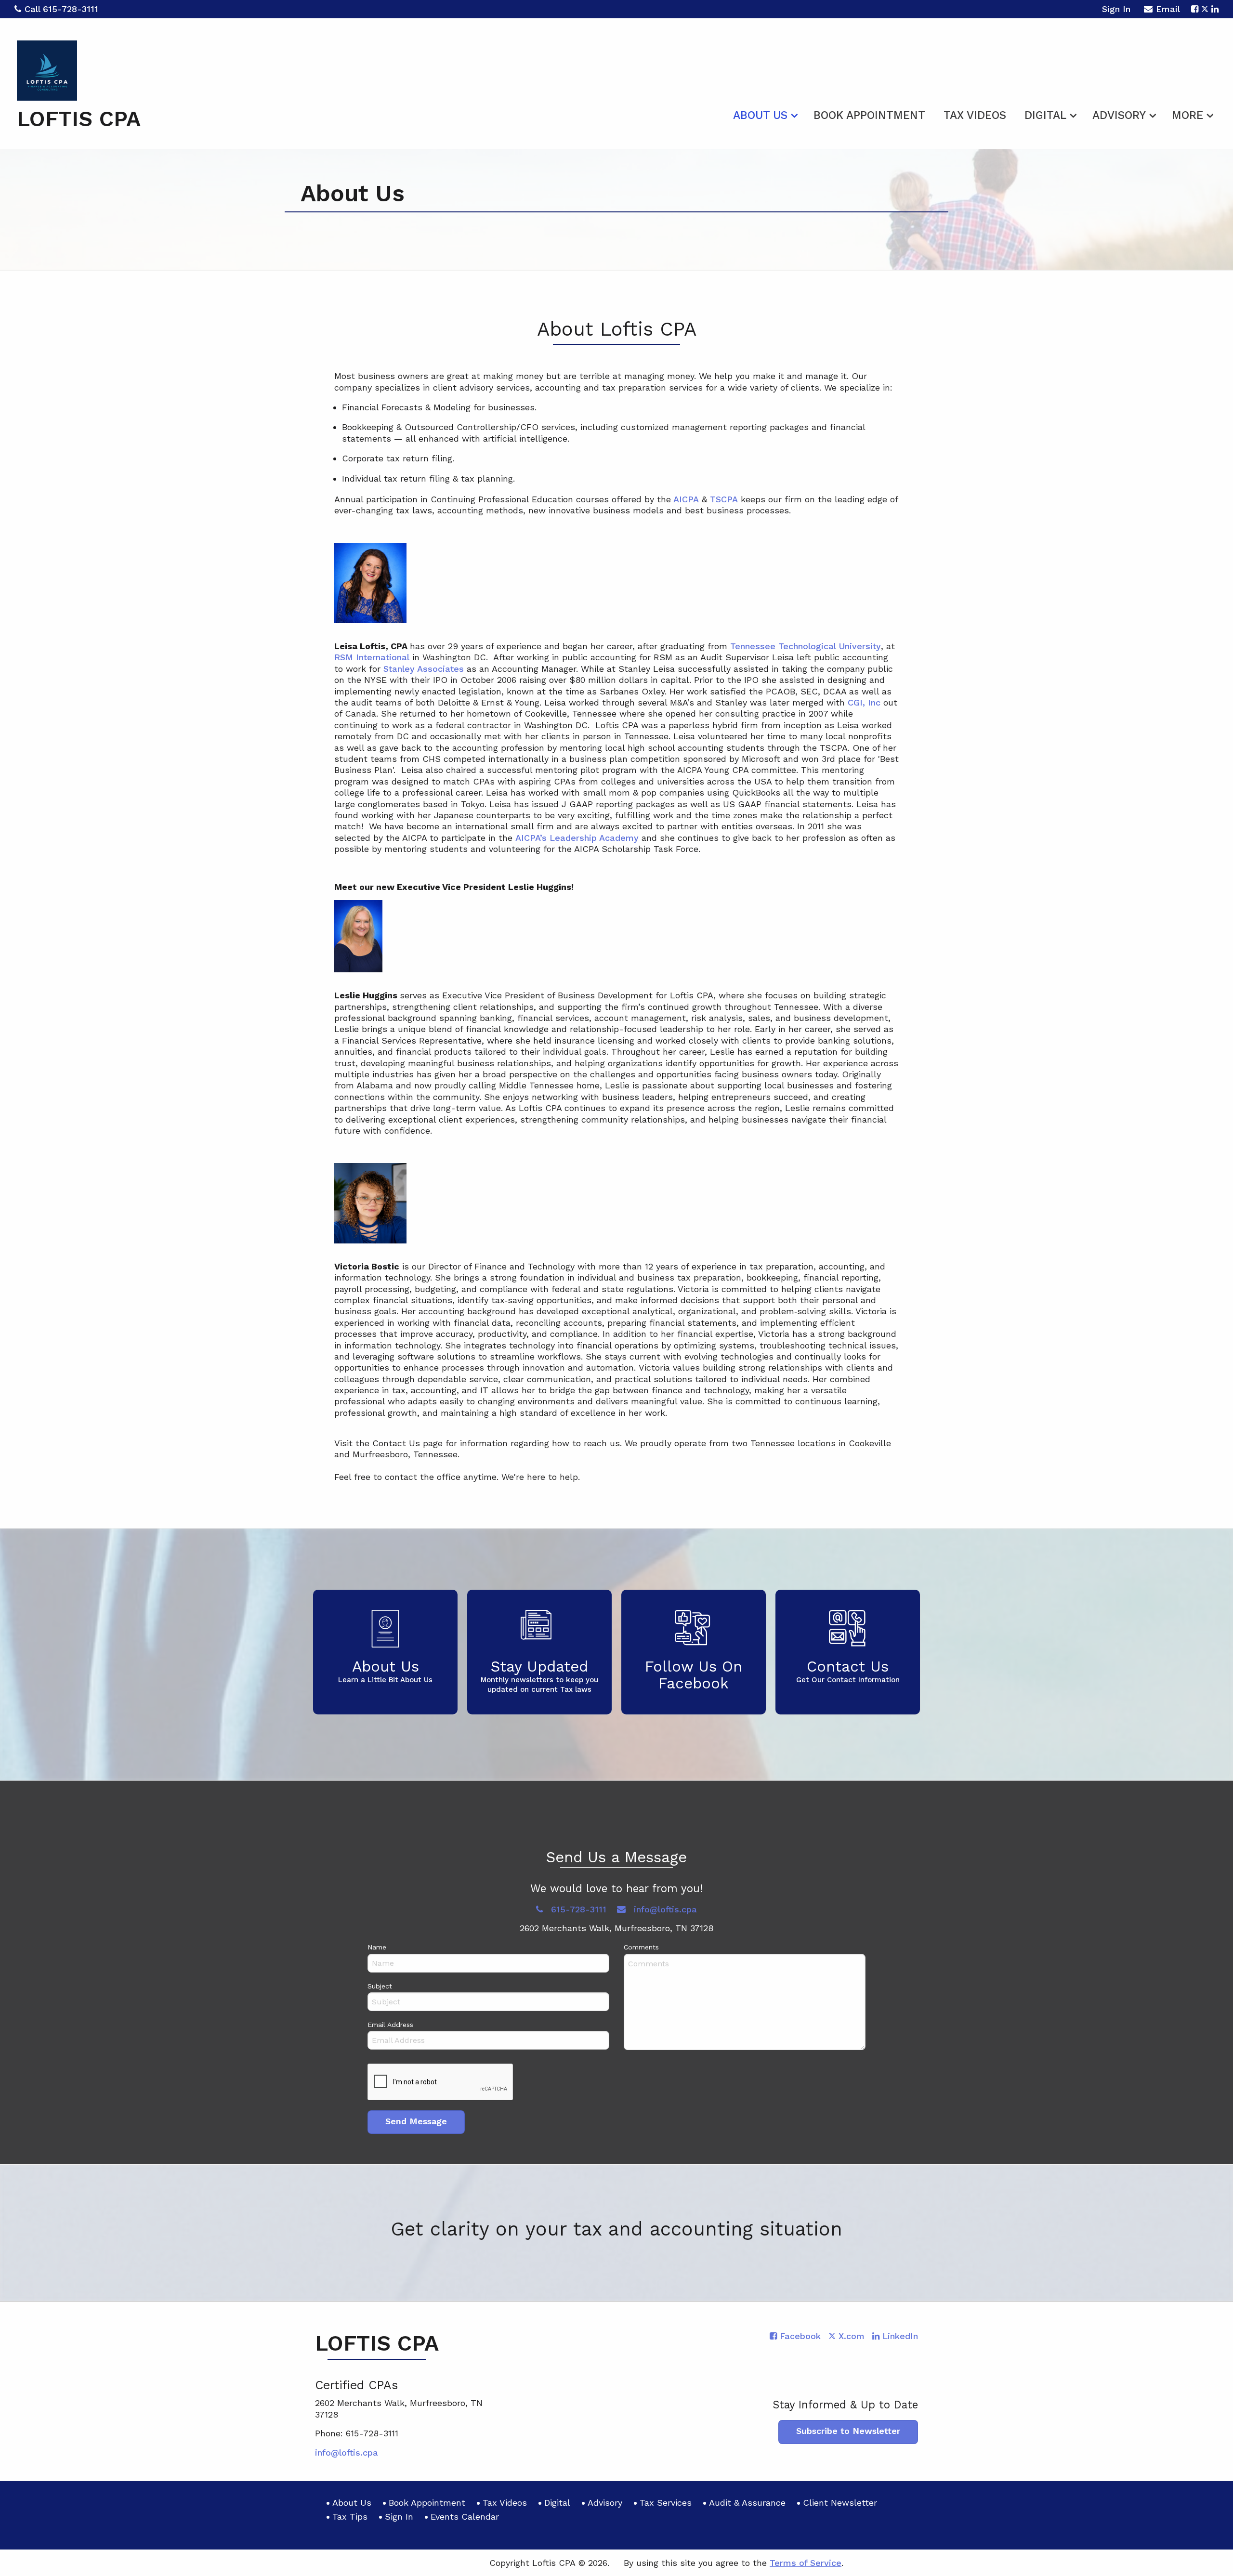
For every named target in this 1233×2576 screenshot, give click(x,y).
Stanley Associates (424, 669)
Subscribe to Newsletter (848, 2431)
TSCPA (724, 499)
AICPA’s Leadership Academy (577, 838)
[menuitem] (764, 114)
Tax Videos (975, 115)
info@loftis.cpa (664, 1909)
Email (1168, 9)
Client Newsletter (840, 2503)
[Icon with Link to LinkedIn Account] (1215, 9)
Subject (380, 1986)
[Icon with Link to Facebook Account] (1195, 9)
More (1187, 115)
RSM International (372, 657)
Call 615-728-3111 (61, 9)
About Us (760, 115)
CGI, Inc (864, 702)
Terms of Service (806, 2563)
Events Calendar (465, 2517)
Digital (1045, 115)
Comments (641, 1947)
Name (377, 1947)
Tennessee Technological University (806, 646)
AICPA (685, 499)
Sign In (1116, 9)
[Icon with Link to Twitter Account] (1205, 9)
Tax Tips (350, 2517)
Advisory (1119, 115)
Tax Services (666, 2503)
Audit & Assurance (747, 2503)
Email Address (390, 2025)
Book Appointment (869, 115)
